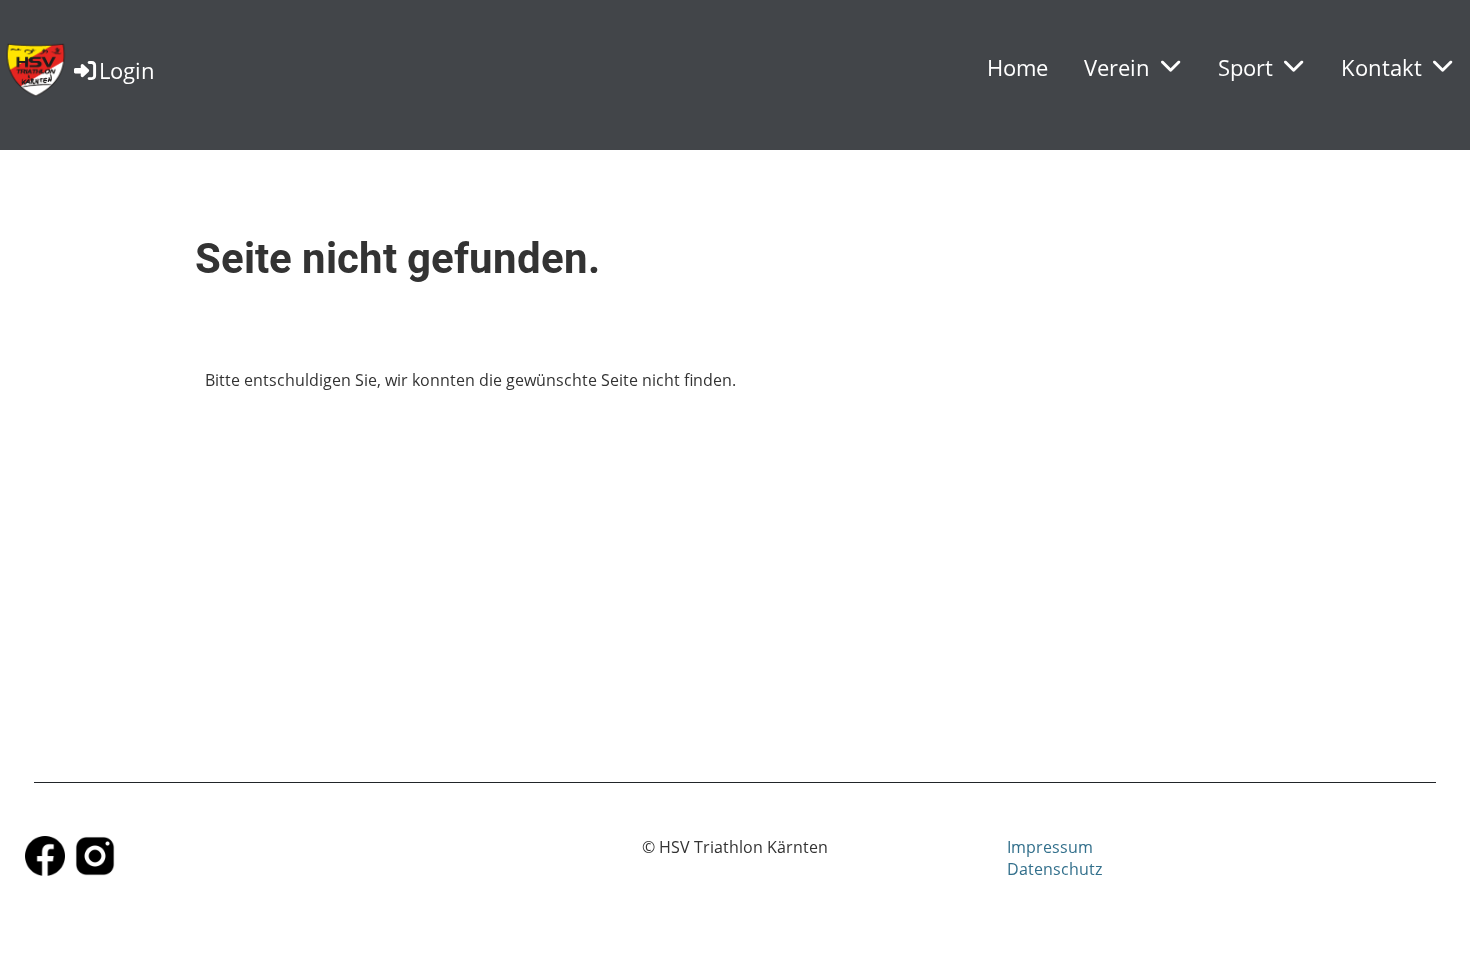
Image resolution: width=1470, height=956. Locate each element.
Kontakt (1381, 67)
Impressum (1050, 847)
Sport (1245, 67)
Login (127, 70)
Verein (1117, 67)
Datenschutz (1054, 869)
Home (1017, 67)
